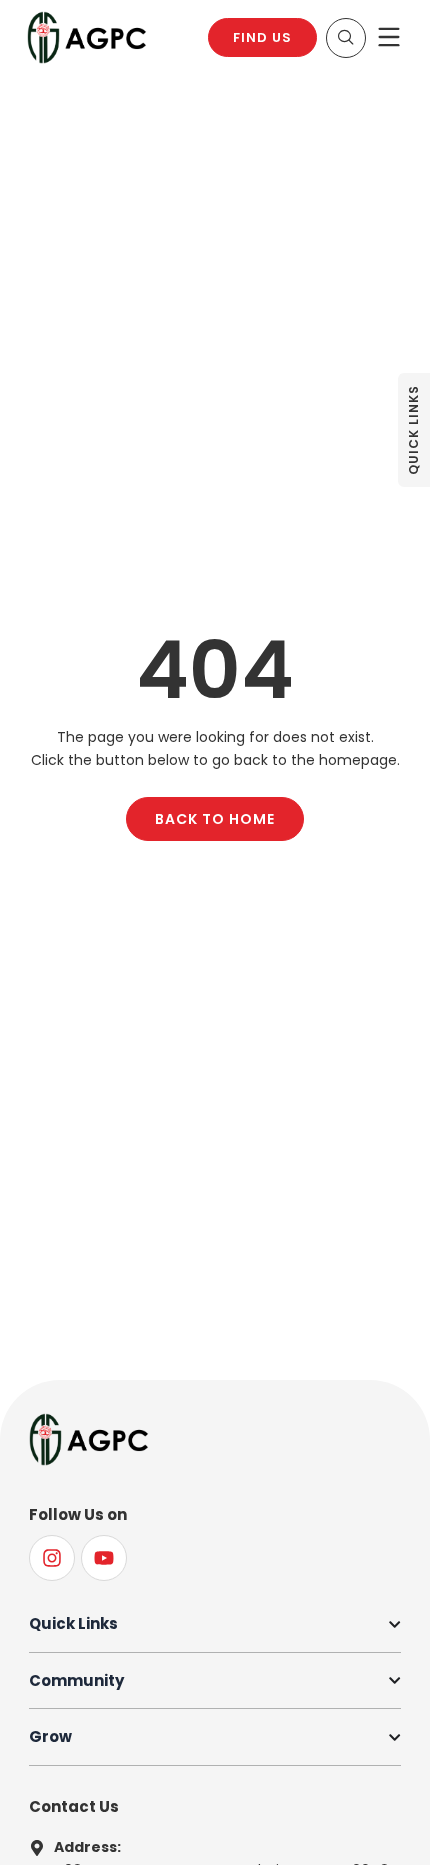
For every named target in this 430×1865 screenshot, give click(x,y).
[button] (346, 38)
